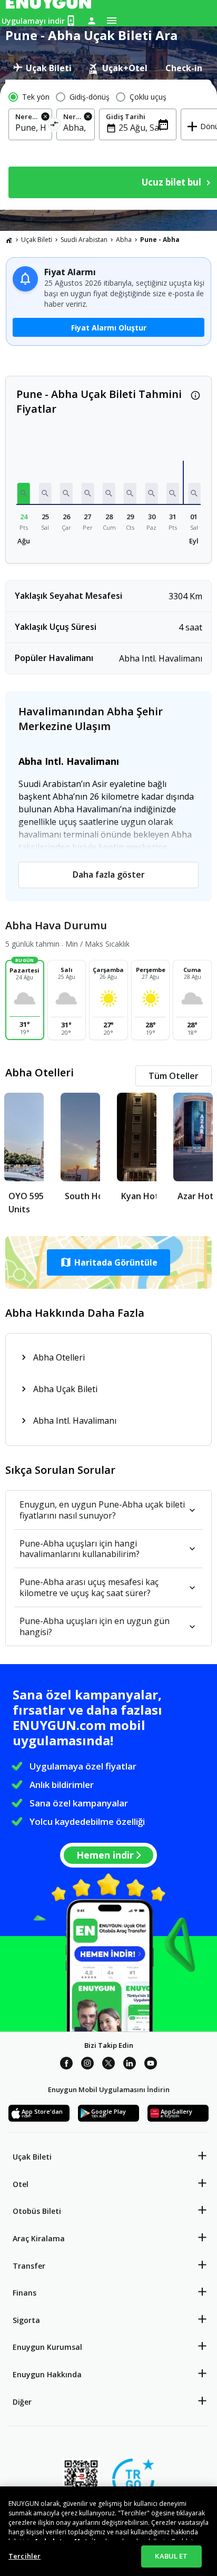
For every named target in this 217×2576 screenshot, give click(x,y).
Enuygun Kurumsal (47, 2347)
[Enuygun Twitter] (108, 2065)
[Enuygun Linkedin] (130, 2065)
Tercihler (24, 2556)
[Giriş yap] (92, 21)
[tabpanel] (108, 145)
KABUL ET (171, 2556)
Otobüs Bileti (37, 2211)
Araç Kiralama (39, 2238)
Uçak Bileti (37, 240)
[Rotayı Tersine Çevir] (55, 126)
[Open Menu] (112, 21)
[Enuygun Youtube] (151, 2065)
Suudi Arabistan (84, 240)
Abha (124, 240)
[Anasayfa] (9, 240)
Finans (24, 2293)
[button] (24, 493)
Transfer (29, 2266)
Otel (21, 2184)
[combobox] (30, 128)
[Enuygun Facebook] (66, 2065)
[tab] (42, 68)
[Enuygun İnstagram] (87, 2065)
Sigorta (26, 2320)
